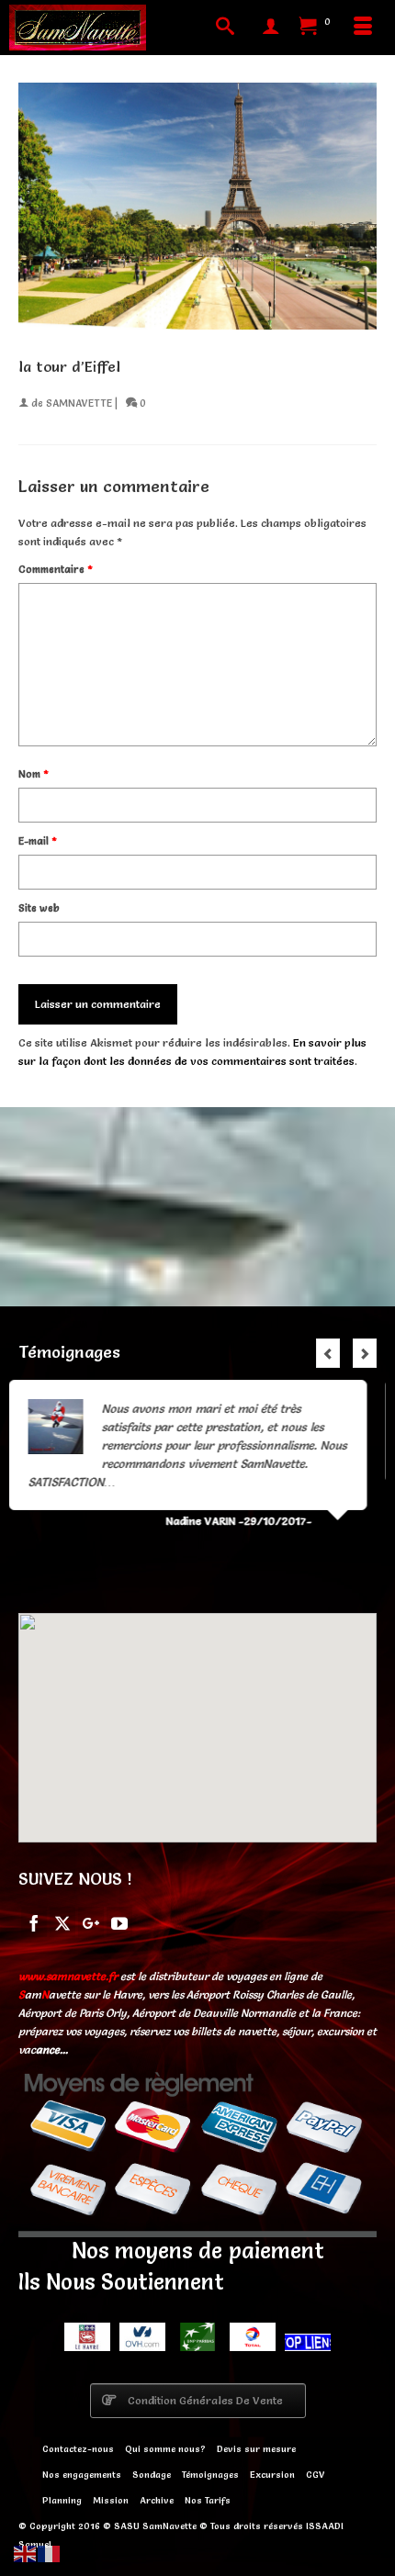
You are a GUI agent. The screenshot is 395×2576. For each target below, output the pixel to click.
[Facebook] (34, 1922)
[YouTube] (119, 1922)
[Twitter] (62, 1922)
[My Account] (271, 28)
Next (365, 1353)
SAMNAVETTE (79, 403)
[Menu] (363, 28)
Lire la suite (273, 1445)
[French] (50, 2551)
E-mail (38, 841)
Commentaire (56, 569)
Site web (39, 908)
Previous (328, 1353)
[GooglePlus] (91, 1922)
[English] (26, 2551)
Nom (34, 774)
